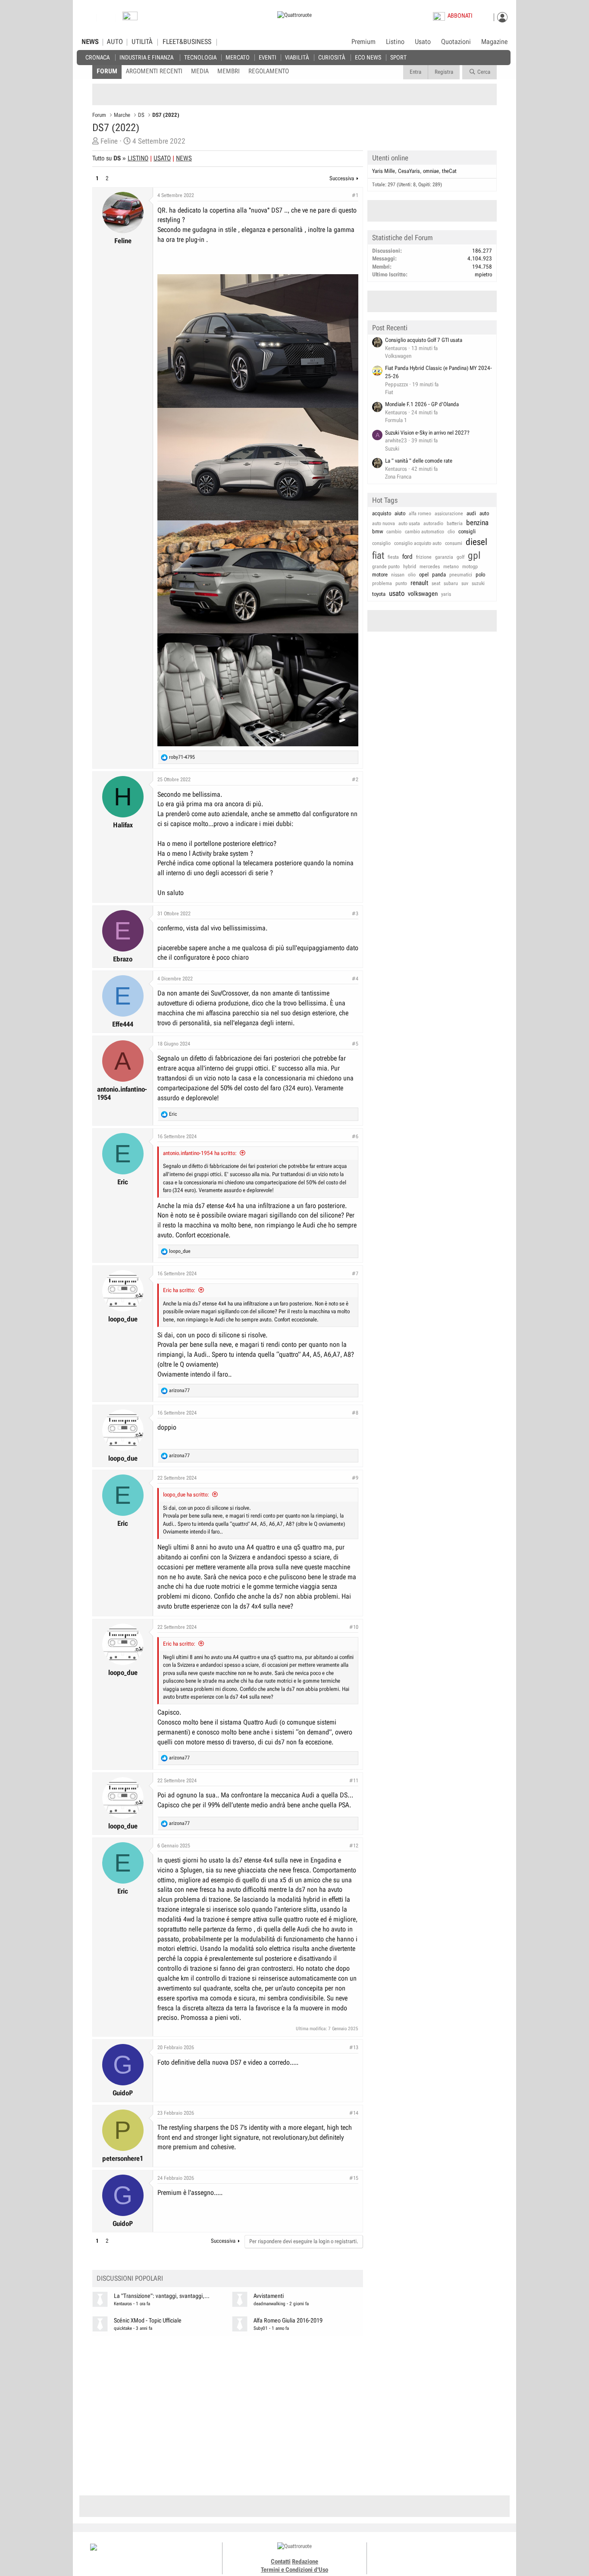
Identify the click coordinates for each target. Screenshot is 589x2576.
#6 (355, 1136)
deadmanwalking (269, 2304)
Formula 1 (396, 420)
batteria (455, 523)
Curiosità (332, 57)
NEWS (90, 42)
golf (461, 557)
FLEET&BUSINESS (187, 42)
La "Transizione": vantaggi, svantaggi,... (162, 2296)
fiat (378, 556)
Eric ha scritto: (179, 1290)
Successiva (342, 178)
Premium (363, 42)
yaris (446, 594)
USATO (162, 158)
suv (465, 583)
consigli (467, 531)
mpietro (483, 274)
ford (407, 557)
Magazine (494, 42)
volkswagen (423, 594)
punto (401, 583)
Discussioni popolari (130, 2278)
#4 (355, 979)
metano (451, 567)
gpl (474, 556)
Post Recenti (390, 328)
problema (382, 583)
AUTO (115, 42)
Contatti (281, 2561)
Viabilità (297, 57)
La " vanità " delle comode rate (419, 461)
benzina (477, 523)
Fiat (389, 392)
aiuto (400, 513)
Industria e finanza (146, 57)
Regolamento (269, 71)
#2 (355, 779)
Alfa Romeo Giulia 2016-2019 (288, 2321)
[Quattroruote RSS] (464, 2554)
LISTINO (138, 158)
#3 (355, 914)
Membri (229, 71)
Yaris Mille (384, 171)
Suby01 (261, 2328)
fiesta (393, 557)
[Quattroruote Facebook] (415, 2554)
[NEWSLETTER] (130, 18)
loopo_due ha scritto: (186, 1495)
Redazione (305, 2561)
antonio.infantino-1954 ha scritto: (200, 1153)
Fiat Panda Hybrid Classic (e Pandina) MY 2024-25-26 (439, 372)
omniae (431, 171)
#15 (354, 2178)
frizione (424, 557)
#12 (354, 1846)
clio (451, 532)
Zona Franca (398, 477)
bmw (378, 531)
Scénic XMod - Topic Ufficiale (148, 2321)
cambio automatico (425, 532)
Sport (398, 57)
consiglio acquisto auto (418, 543)
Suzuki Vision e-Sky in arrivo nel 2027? (427, 433)
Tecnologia (200, 57)
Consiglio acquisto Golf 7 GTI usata (424, 340)
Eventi (268, 57)
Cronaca (97, 57)
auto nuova (384, 523)
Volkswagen (398, 356)
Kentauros (123, 2304)
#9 (355, 1478)
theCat (449, 171)
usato (397, 593)
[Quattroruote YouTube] (444, 2554)
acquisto (382, 513)
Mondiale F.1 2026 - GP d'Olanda (422, 404)
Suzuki (392, 449)
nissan (398, 575)
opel (424, 574)
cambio (394, 532)
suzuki (478, 583)
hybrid (410, 567)
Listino (395, 42)
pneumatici (461, 575)
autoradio (433, 523)
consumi (454, 543)
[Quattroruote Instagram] (425, 2554)
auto (484, 513)
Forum (107, 71)
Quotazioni (456, 42)
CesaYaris (409, 171)
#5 (355, 1044)
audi (471, 513)
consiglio (381, 543)
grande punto (386, 567)
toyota (379, 594)
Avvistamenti (269, 2296)
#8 (355, 1413)
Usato (423, 42)
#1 (355, 195)
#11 (354, 1781)
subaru (451, 583)
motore (380, 574)
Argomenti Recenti (154, 71)
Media (200, 71)
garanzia (444, 557)
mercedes (430, 567)
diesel (476, 542)
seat (436, 583)
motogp (470, 567)
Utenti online (390, 158)
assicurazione (449, 513)
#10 (354, 1627)
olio (412, 575)
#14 (354, 2113)
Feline (109, 141)
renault (419, 583)
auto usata (409, 523)
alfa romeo (420, 513)
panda (439, 574)
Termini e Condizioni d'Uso (294, 2570)
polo (480, 574)
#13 (354, 2047)
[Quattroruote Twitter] (454, 2554)
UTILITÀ (142, 42)
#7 (355, 1274)
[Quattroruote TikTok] (435, 2554)
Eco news (368, 57)
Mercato (238, 57)
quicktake (123, 2328)
